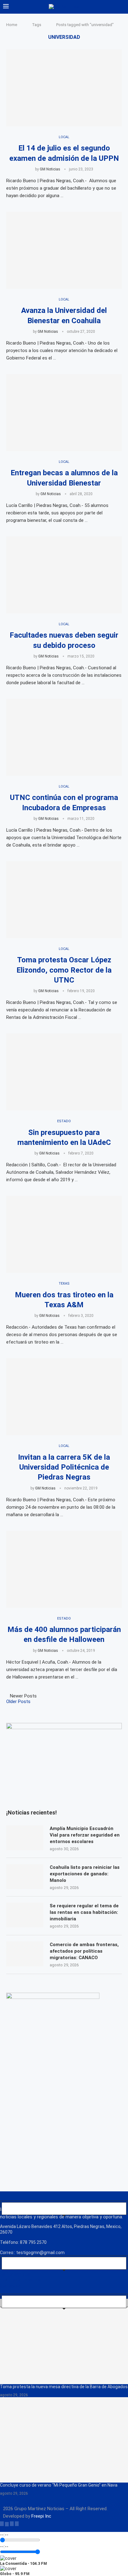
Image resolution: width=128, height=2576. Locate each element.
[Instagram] (12, 2524)
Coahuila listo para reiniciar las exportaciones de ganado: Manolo (85, 1874)
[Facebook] (2, 2524)
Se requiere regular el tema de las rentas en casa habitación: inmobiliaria (84, 1912)
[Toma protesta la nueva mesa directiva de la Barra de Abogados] (64, 2341)
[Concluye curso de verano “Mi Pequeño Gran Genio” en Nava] (64, 2440)
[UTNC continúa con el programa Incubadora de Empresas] (64, 737)
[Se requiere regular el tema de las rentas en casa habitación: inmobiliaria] (25, 1915)
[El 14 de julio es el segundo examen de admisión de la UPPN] (64, 88)
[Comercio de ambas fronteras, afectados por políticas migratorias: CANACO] (25, 1954)
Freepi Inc (41, 2516)
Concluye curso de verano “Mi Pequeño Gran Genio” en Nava (59, 2485)
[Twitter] (7, 2524)
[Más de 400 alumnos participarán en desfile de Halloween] (64, 1569)
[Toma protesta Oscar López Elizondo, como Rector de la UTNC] (64, 900)
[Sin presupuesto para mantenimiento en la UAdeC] (64, 1072)
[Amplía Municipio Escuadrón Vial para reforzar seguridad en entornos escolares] (25, 1838)
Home (12, 25)
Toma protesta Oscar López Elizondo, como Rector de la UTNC (64, 970)
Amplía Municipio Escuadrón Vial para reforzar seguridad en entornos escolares (85, 1835)
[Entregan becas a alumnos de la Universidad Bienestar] (64, 413)
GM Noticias (50, 169)
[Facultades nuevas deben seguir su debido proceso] (64, 575)
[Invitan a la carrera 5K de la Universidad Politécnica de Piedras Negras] (64, 1397)
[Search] (122, 7)
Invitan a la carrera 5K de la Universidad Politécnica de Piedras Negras (64, 1467)
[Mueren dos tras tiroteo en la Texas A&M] (64, 1234)
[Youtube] (17, 2524)
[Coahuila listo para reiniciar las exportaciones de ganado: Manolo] (25, 1877)
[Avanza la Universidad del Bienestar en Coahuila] (64, 250)
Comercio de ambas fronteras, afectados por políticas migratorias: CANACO (84, 1951)
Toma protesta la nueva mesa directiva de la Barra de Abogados (64, 2387)
